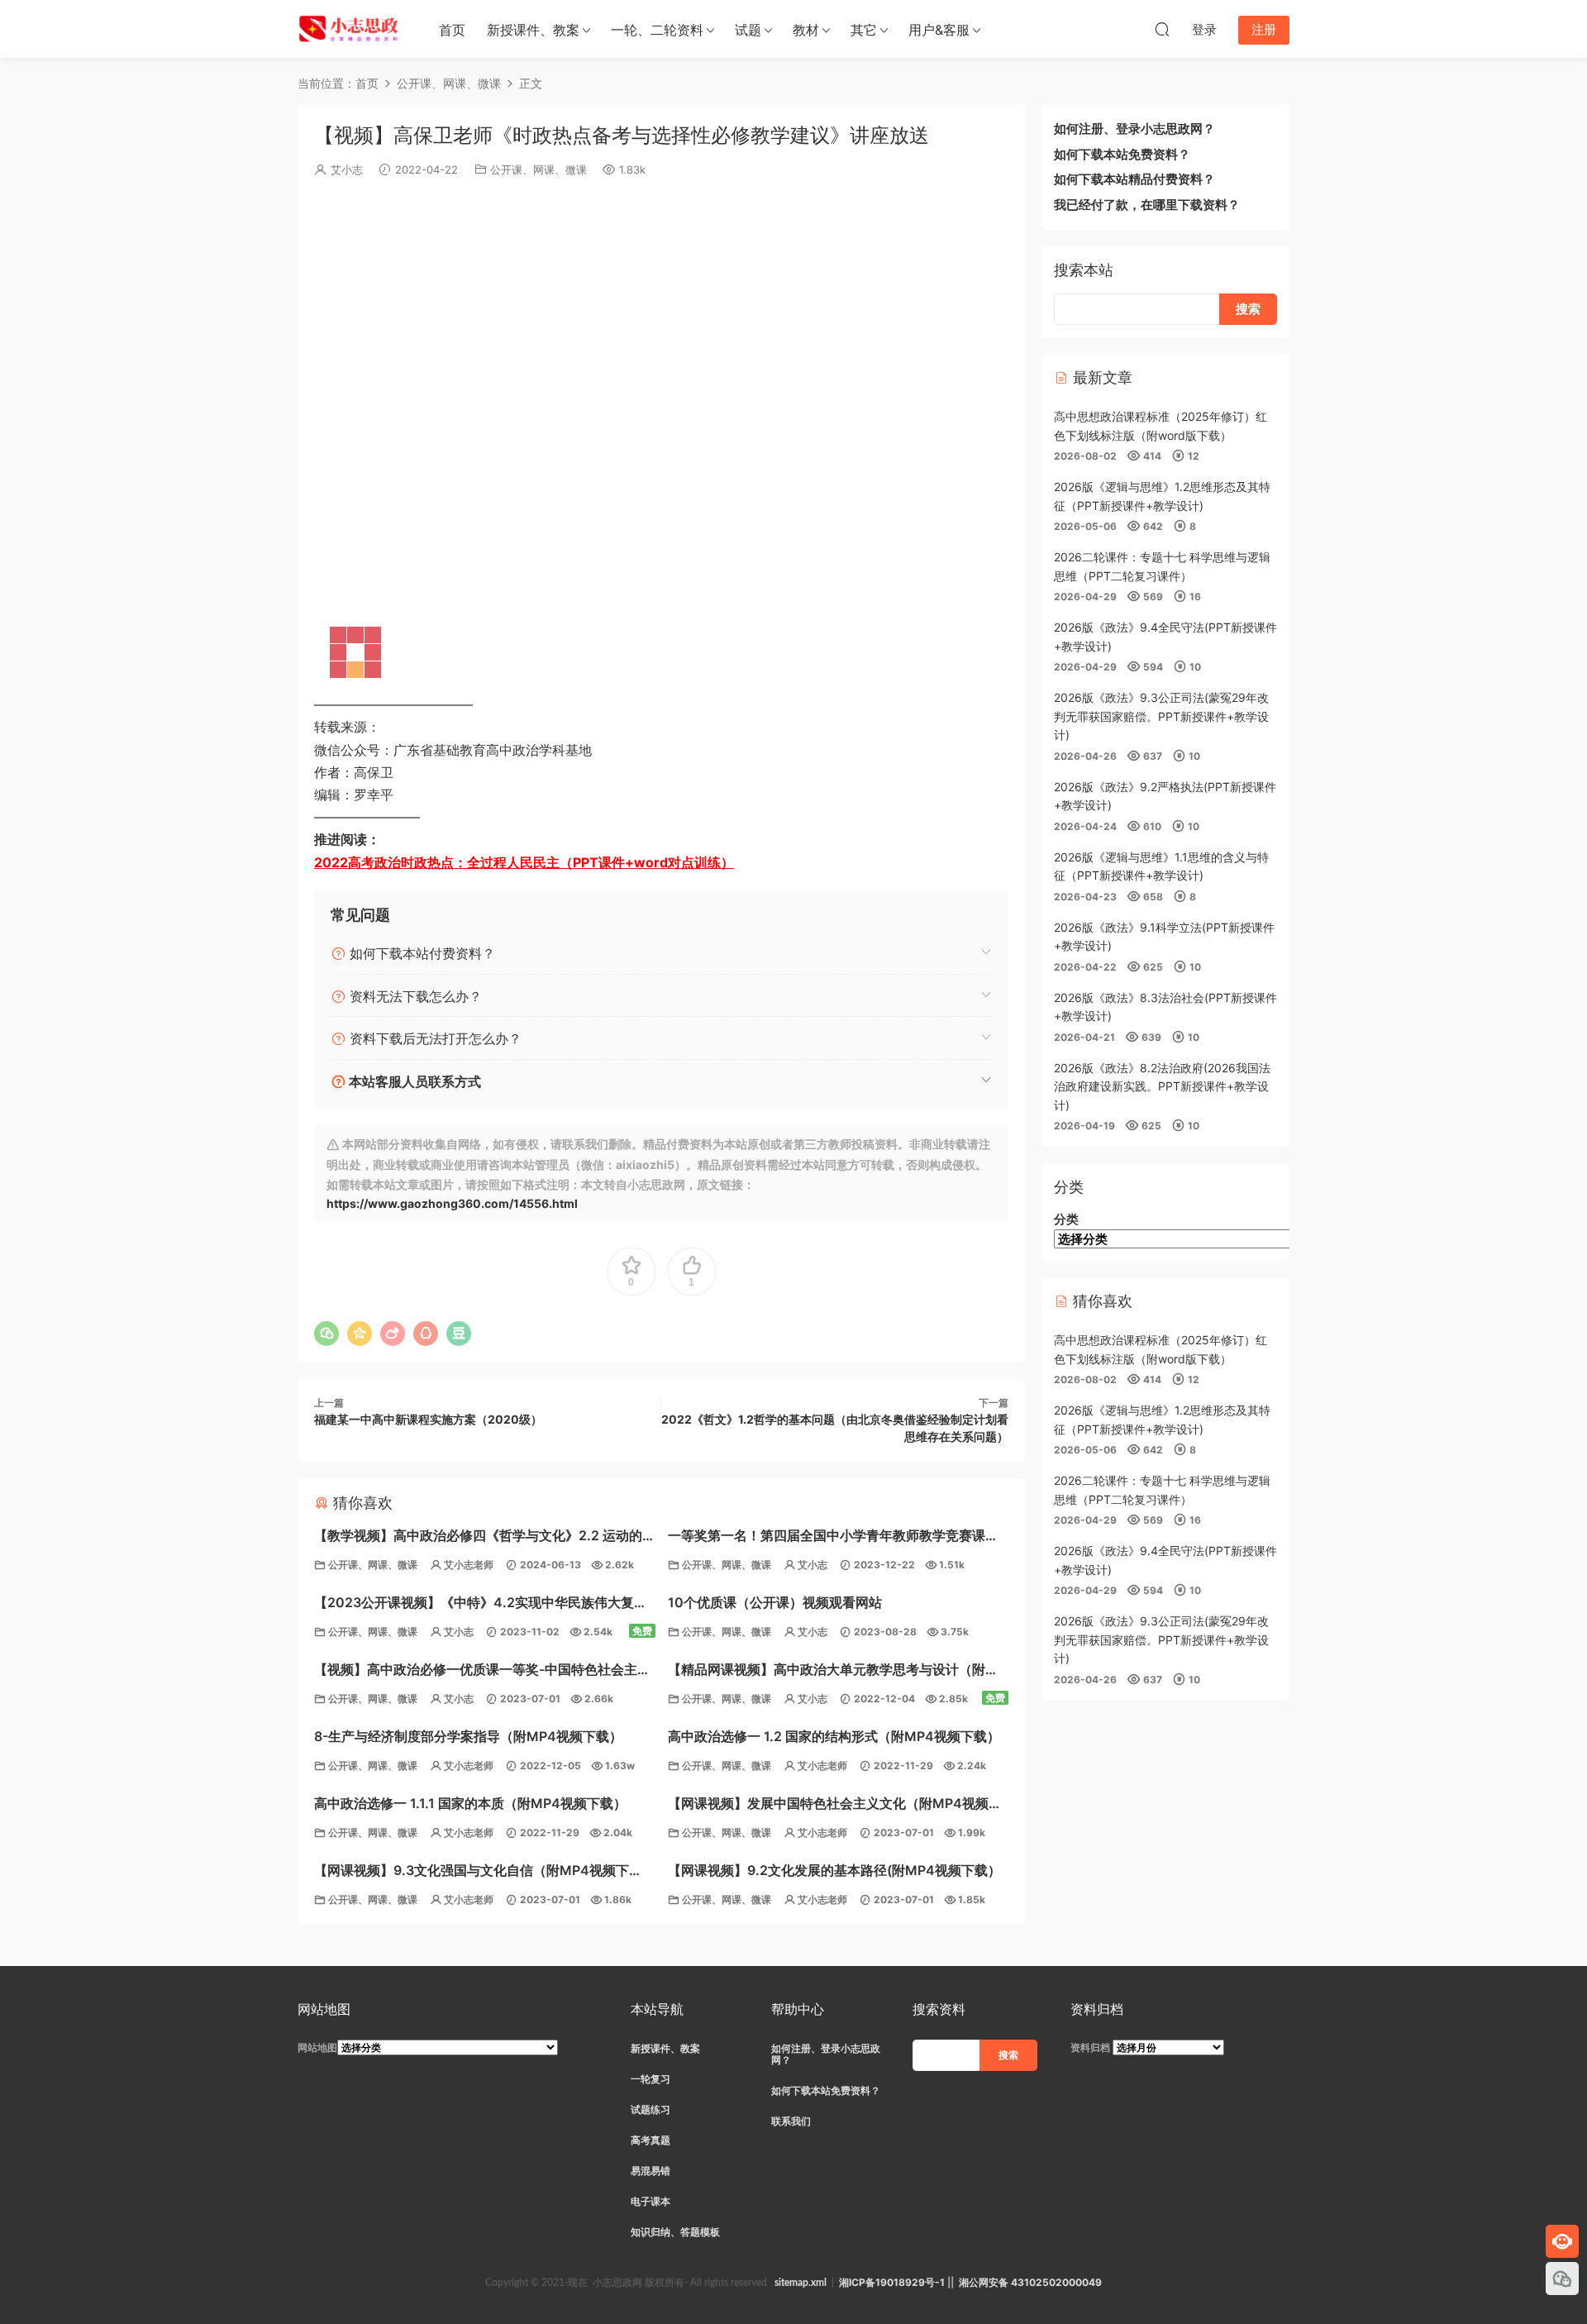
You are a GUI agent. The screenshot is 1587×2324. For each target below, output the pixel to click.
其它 (864, 30)
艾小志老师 (469, 1565)
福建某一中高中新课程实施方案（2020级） (428, 1419)
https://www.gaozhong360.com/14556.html (452, 1203)
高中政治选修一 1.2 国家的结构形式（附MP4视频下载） (834, 1736)
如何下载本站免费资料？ (1122, 154)
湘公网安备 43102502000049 (1030, 2282)
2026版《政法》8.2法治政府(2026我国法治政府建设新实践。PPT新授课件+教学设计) (1162, 1086)
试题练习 (651, 2109)
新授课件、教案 (533, 30)
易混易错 (651, 2171)
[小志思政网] (350, 29)
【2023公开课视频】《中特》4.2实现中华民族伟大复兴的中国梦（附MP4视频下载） (481, 1604)
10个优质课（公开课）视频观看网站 (775, 1602)
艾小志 (347, 169)
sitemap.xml (801, 2283)
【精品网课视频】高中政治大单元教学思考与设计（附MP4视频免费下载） (827, 1671)
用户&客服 (939, 30)
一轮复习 (651, 2079)
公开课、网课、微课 (539, 169)
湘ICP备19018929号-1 (892, 2282)
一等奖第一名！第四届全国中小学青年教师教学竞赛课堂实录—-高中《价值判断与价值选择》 (833, 1537)
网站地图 (317, 2047)
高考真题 (651, 2140)
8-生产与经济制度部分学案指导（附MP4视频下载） (468, 1736)
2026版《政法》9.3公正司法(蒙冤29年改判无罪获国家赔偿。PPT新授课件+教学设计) (1161, 716)
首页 (452, 30)
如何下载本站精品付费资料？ (1134, 179)
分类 (1066, 1219)
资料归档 (1090, 2047)
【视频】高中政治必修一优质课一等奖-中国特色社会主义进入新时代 (482, 1671)
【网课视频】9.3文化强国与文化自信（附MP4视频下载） (472, 1872)
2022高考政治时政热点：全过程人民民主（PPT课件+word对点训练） (524, 862)
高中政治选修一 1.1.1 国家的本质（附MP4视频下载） (470, 1803)
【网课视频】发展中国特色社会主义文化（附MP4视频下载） (835, 1805)
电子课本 (651, 2201)
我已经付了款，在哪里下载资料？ (1147, 205)
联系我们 (791, 2121)
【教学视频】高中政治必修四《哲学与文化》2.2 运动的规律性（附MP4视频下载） (478, 1537)
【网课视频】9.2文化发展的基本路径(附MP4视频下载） (834, 1870)
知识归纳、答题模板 (675, 2232)
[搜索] (1162, 29)
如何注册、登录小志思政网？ (1134, 129)
